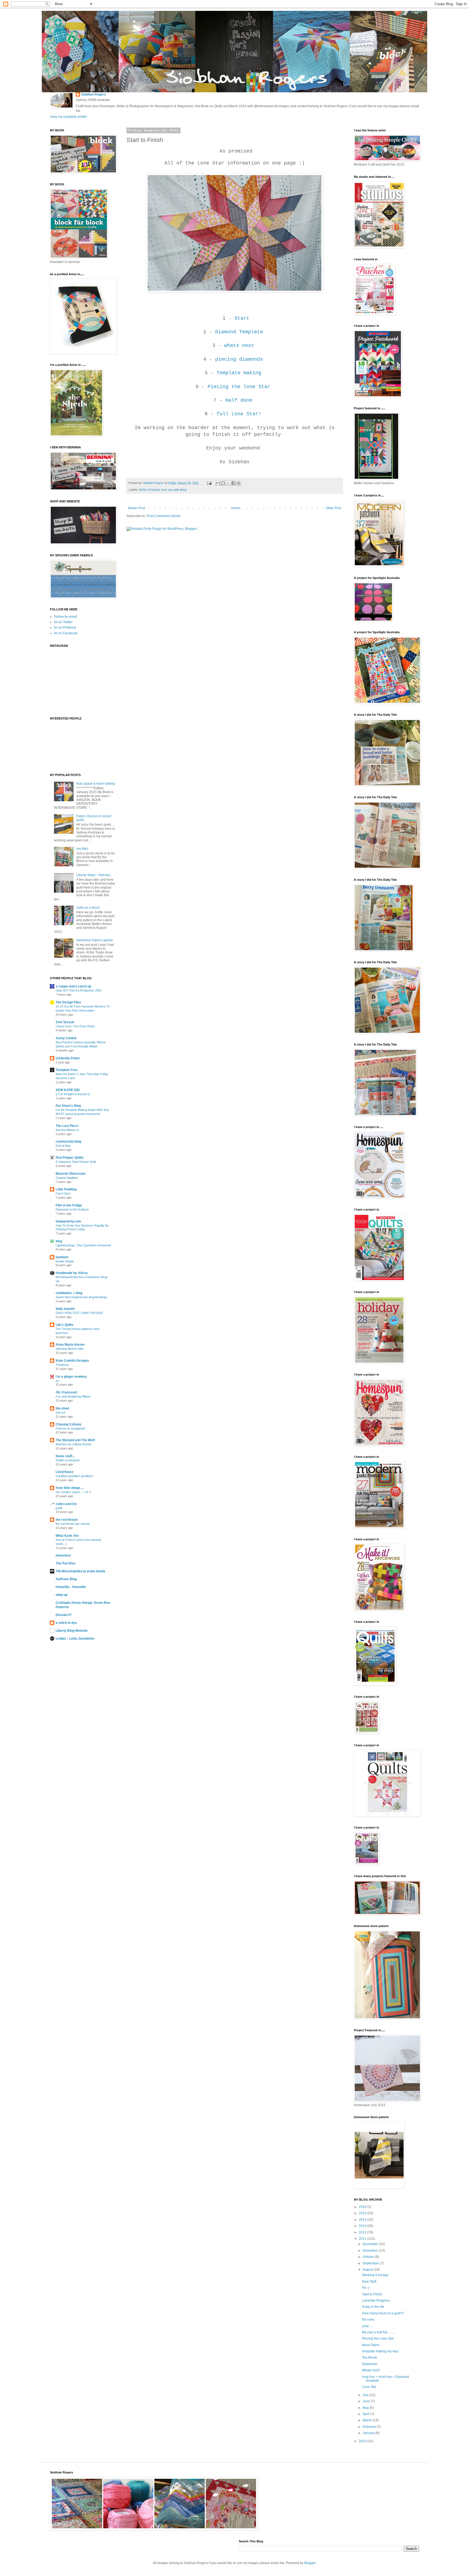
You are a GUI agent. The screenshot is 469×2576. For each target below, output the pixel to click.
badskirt (62, 1257)
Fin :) (366, 2288)
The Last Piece (67, 1126)
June (367, 2401)
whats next (239, 346)
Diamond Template (239, 332)
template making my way (380, 2351)
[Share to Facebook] (233, 483)
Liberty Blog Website (72, 1631)
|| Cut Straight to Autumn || (73, 1094)
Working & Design (375, 2275)
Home (235, 508)
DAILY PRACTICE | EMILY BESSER (79, 1313)
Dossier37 (64, 1615)
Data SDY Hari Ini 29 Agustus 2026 (79, 990)
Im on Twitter (63, 622)
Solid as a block (88, 908)
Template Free (67, 1070)
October (369, 2257)
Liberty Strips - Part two (93, 875)
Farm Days (63, 1193)
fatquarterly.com (68, 1221)
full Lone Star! (239, 414)
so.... (59, 1381)
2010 (363, 2441)
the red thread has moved (73, 1524)
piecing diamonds (239, 359)
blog (59, 1241)
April (366, 2414)
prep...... (368, 2326)
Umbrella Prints (68, 1058)
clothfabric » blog (69, 1293)
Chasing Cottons (69, 1424)
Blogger (310, 2563)
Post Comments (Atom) (164, 516)
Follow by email (66, 617)
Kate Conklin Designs (72, 1361)
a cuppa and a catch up (73, 986)
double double (65, 1261)
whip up (61, 1595)
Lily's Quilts (65, 1325)
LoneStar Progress (376, 2301)
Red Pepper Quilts (70, 1158)
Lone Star (369, 2387)
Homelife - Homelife (71, 1587)
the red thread (66, 1520)
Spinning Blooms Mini (69, 1349)
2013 (363, 2226)
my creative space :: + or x (73, 1492)
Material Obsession (71, 1174)
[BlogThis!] (223, 483)
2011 (363, 2239)
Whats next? (371, 2370)
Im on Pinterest (65, 628)
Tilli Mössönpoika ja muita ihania (80, 1571)
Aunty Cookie (66, 1038)
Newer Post (136, 508)
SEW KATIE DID (68, 1090)
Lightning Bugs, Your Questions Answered (83, 1245)
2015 (363, 2213)
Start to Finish (372, 2294)
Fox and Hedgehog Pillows (73, 1396)
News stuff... (65, 1456)
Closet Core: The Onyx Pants (75, 1026)
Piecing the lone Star (240, 387)
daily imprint (65, 1309)
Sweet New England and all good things (81, 1297)
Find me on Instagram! (70, 1428)
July (366, 2395)
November (371, 2251)
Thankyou (62, 1365)
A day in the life (373, 2307)
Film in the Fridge (69, 1205)
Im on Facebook (66, 633)
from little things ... (70, 1488)
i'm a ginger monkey (71, 1377)
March (368, 2420)
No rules (368, 2320)
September (371, 2263)
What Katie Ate (67, 1536)
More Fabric (371, 2345)
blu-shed (62, 1408)
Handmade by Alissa (72, 1273)
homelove (63, 1555)
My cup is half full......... (378, 2332)
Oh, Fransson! (66, 1392)
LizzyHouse (65, 1472)
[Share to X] (228, 483)
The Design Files (68, 1002)
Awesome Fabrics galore (95, 940)
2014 (363, 2220)
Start (242, 318)
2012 (363, 2232)
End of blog (63, 1146)
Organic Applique (67, 1178)
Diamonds (370, 2364)
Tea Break (370, 2358)
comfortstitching (68, 1142)
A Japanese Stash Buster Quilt (76, 1162)
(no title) (82, 849)
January (369, 2433)
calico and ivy (66, 1504)
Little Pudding (66, 1189)
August (368, 2270)
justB (59, 1508)
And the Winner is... (68, 1130)
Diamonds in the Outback (72, 1209)
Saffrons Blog (66, 1579)
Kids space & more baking (96, 784)
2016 (363, 2207)
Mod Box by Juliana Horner (74, 1444)
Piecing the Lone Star (378, 2339)
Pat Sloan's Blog (68, 1106)
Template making (239, 373)
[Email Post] (209, 483)
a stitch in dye (66, 1623)
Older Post (333, 508)
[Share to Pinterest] (239, 483)
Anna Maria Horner (70, 1345)
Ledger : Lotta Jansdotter (75, 1639)
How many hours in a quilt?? (383, 2313)
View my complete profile (68, 117)
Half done (239, 400)
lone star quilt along (174, 490)
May (366, 2408)
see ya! (61, 1412)
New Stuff (369, 2282)
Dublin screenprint (68, 1460)
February (370, 2427)
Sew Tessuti (65, 1022)
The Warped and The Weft (75, 1440)
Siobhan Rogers (94, 94)
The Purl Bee (66, 1563)
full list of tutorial (149, 490)
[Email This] (218, 483)
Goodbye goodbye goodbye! (74, 1476)
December (371, 2244)
